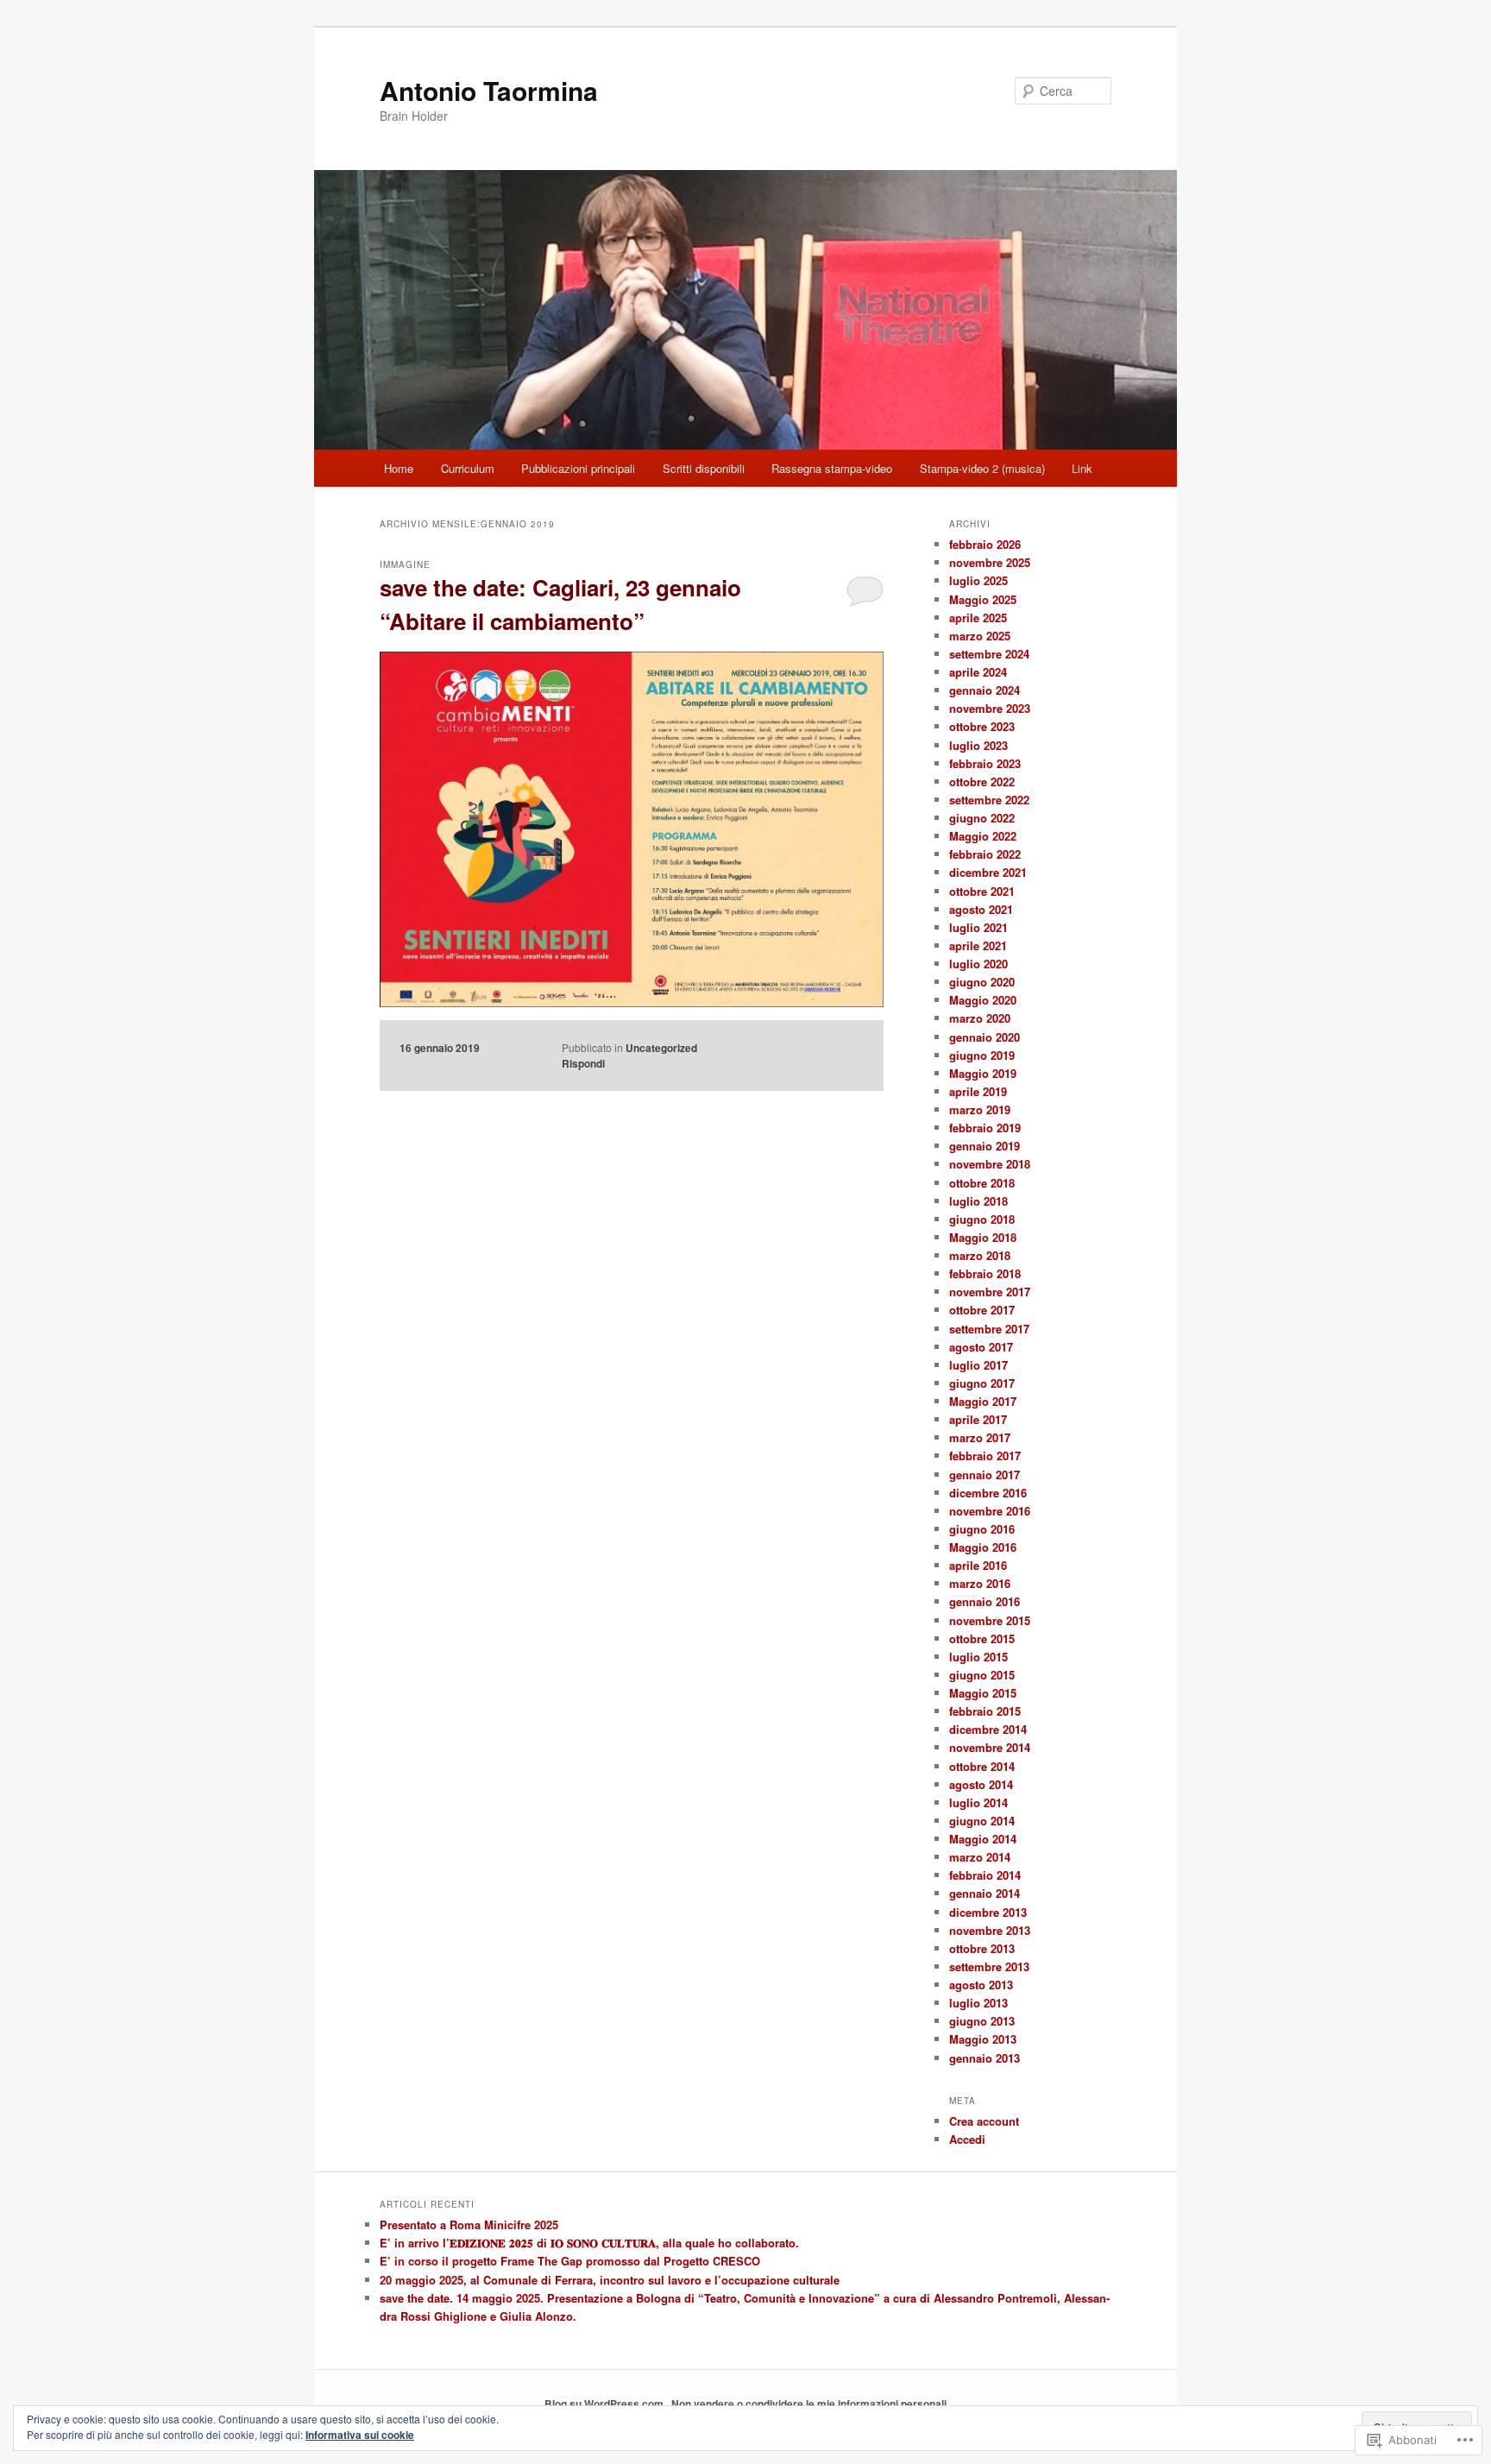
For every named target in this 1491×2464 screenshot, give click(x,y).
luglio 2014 (978, 1802)
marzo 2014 (980, 1857)
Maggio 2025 (983, 599)
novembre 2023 (990, 708)
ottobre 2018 (982, 1183)
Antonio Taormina (489, 90)
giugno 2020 (982, 982)
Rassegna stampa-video (832, 468)
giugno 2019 (982, 1055)
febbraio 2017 (985, 1456)
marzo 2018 (980, 1255)
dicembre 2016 (988, 1493)
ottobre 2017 (982, 1310)
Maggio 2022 (983, 836)
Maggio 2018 (983, 1237)
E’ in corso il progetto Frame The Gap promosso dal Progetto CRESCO (570, 2261)
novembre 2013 (990, 1930)
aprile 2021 (978, 945)
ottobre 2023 (982, 726)
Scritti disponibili (704, 468)
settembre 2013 (989, 1966)
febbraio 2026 (985, 544)
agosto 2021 (981, 909)
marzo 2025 (980, 636)
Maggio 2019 (983, 1073)
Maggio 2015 (983, 1693)
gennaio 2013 (985, 2058)
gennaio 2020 (985, 1037)
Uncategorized (661, 1048)
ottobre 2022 (982, 781)
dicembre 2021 (988, 872)
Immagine (405, 564)
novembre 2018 (990, 1164)
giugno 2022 (982, 818)
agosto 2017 (981, 1347)
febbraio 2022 (985, 854)
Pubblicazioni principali (578, 468)
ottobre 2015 (982, 1638)
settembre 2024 (989, 654)
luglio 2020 (978, 964)
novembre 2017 (990, 1292)
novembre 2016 (990, 1511)
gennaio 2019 (985, 1146)
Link (1082, 468)
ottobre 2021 (982, 891)
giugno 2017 (982, 1383)
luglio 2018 (978, 1201)
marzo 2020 (980, 1018)
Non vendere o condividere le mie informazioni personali (809, 2404)
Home (399, 468)
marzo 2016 (980, 1583)
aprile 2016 (978, 1565)
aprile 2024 (978, 672)
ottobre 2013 (982, 1948)
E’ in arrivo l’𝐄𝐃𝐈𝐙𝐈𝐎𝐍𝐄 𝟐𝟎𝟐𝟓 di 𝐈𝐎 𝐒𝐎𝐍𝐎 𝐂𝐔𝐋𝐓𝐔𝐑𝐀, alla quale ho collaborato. (589, 2243)
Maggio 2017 (983, 1401)
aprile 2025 (978, 618)
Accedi (967, 2139)
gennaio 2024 (985, 690)
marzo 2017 (980, 1437)
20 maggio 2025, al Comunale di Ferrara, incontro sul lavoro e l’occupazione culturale (610, 2280)
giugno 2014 (982, 1821)
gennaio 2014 (985, 1893)
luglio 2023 (978, 745)
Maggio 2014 (983, 1839)
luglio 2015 (978, 1657)
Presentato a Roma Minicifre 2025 (469, 2225)
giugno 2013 (982, 2021)
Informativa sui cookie (360, 2435)
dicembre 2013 (988, 1912)
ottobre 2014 (982, 1766)
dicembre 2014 (988, 1729)
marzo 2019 (980, 1109)
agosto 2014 (981, 1784)
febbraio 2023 (985, 763)
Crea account (984, 2121)
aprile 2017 (978, 1419)
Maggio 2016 (983, 1547)
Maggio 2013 (983, 2039)
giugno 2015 (982, 1675)
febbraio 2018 (985, 1273)
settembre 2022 (989, 800)
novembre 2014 (990, 1747)
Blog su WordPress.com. (605, 2404)
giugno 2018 (982, 1219)
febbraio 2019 (985, 1128)
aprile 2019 (978, 1091)
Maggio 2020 (983, 1000)
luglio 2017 (978, 1365)
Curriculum (468, 468)
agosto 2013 (981, 1985)
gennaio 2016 (985, 1601)
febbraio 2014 (985, 1875)
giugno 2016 (982, 1529)
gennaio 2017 (985, 1475)
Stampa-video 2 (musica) (982, 468)
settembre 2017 (989, 1329)
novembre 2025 (990, 562)
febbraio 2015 (985, 1711)
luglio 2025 (978, 580)
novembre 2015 (990, 1620)
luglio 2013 (978, 2003)
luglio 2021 (978, 927)
